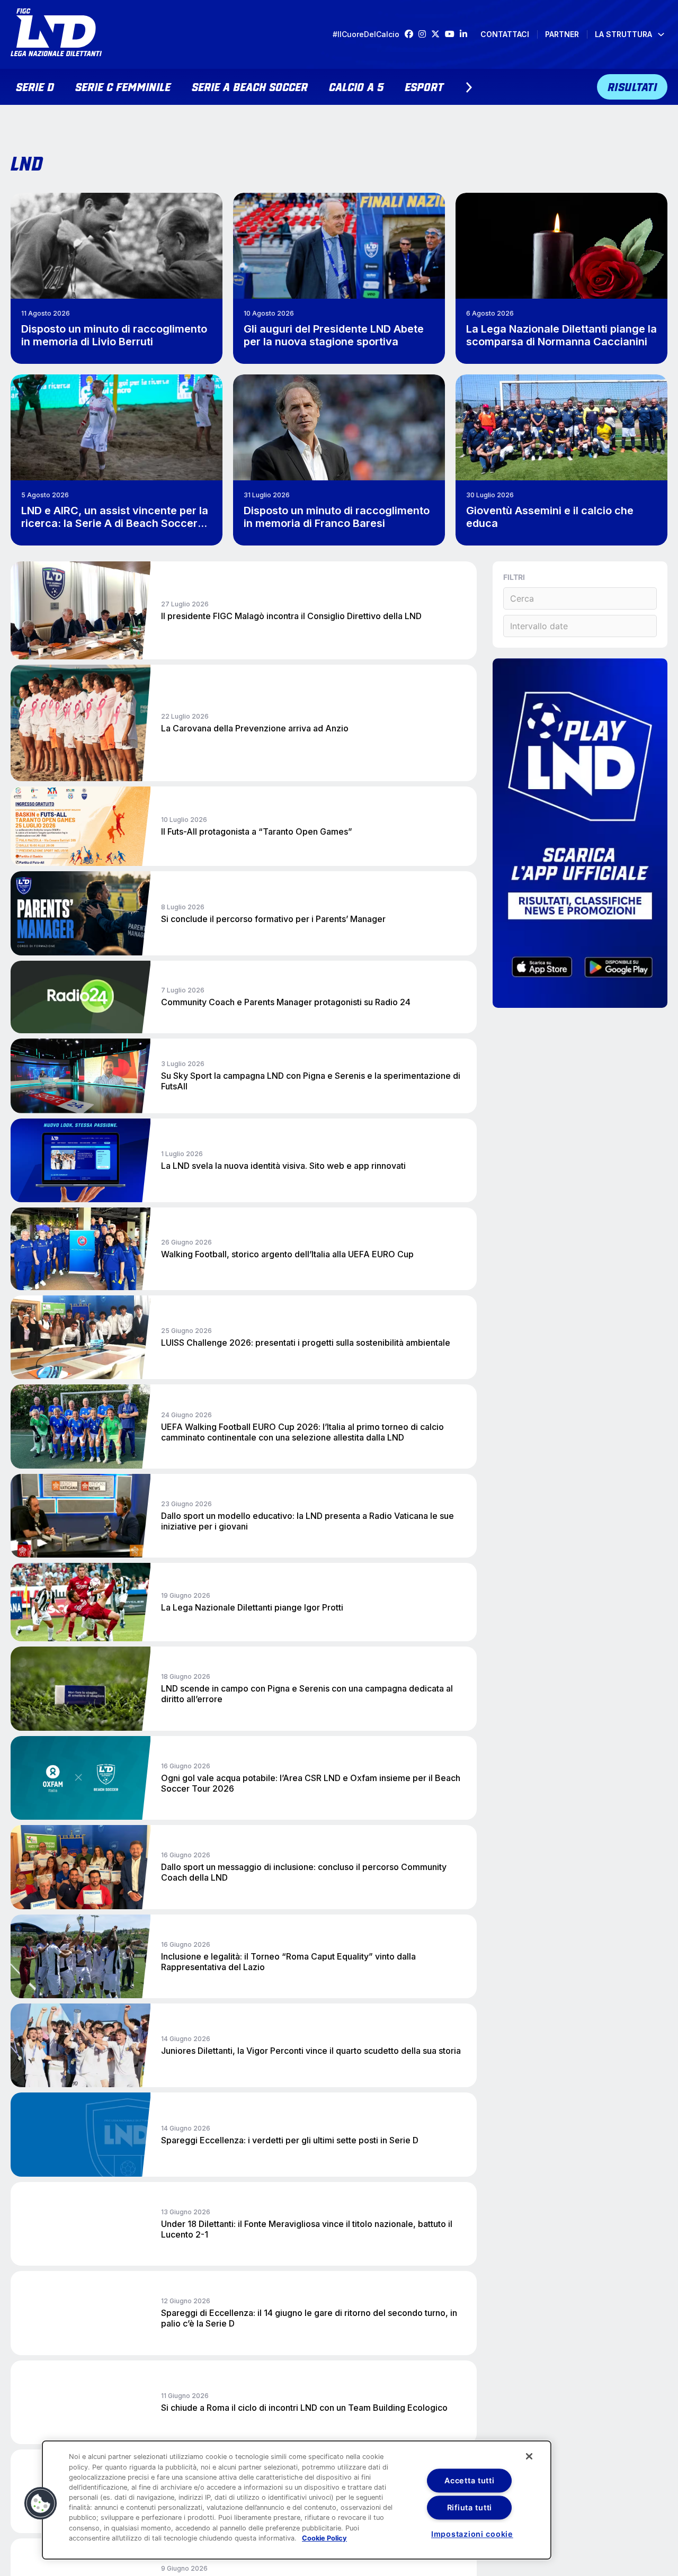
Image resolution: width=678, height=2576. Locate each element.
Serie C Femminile (123, 86)
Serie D (35, 86)
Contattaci (505, 34)
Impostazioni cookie (472, 2534)
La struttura (623, 34)
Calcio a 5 (356, 86)
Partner (562, 34)
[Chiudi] (529, 2456)
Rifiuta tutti (470, 2507)
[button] (41, 2503)
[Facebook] (412, 34)
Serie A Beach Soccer (250, 86)
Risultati (632, 86)
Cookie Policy (324, 2538)
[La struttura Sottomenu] (661, 34)
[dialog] (297, 2500)
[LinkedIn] (466, 34)
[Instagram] (425, 34)
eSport (424, 86)
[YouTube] (452, 34)
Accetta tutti (469, 2480)
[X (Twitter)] (438, 34)
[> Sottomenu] (469, 87)
